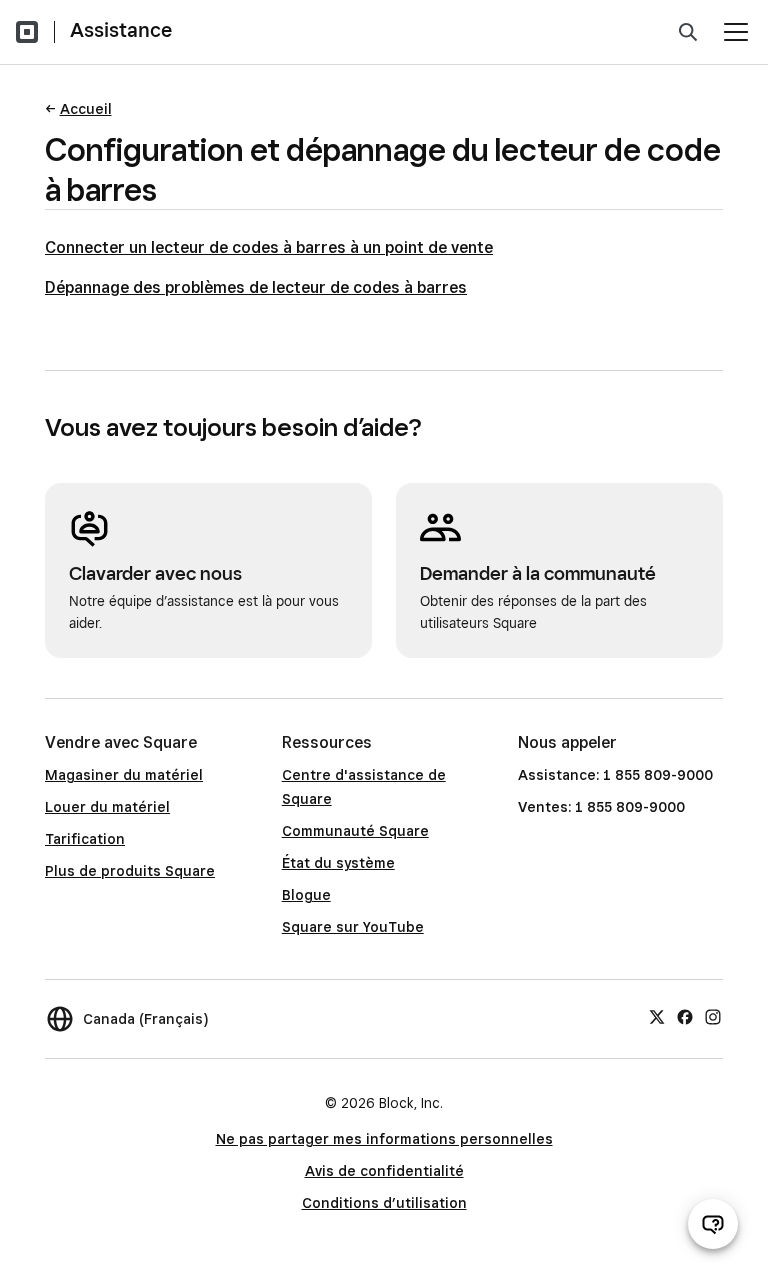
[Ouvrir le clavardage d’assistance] (713, 1224)
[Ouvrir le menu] (736, 32)
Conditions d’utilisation (384, 1203)
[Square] (27, 32)
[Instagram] (713, 1016)
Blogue (306, 895)
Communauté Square (355, 831)
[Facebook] (685, 1016)
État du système (338, 863)
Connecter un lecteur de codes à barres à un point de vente (269, 247)
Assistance (121, 30)
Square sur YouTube (353, 927)
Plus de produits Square (130, 871)
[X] (657, 1016)
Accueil (86, 109)
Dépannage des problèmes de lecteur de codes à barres (256, 287)
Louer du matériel (107, 807)
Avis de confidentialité (384, 1171)
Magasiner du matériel (124, 775)
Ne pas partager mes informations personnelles (384, 1139)
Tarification (85, 839)
